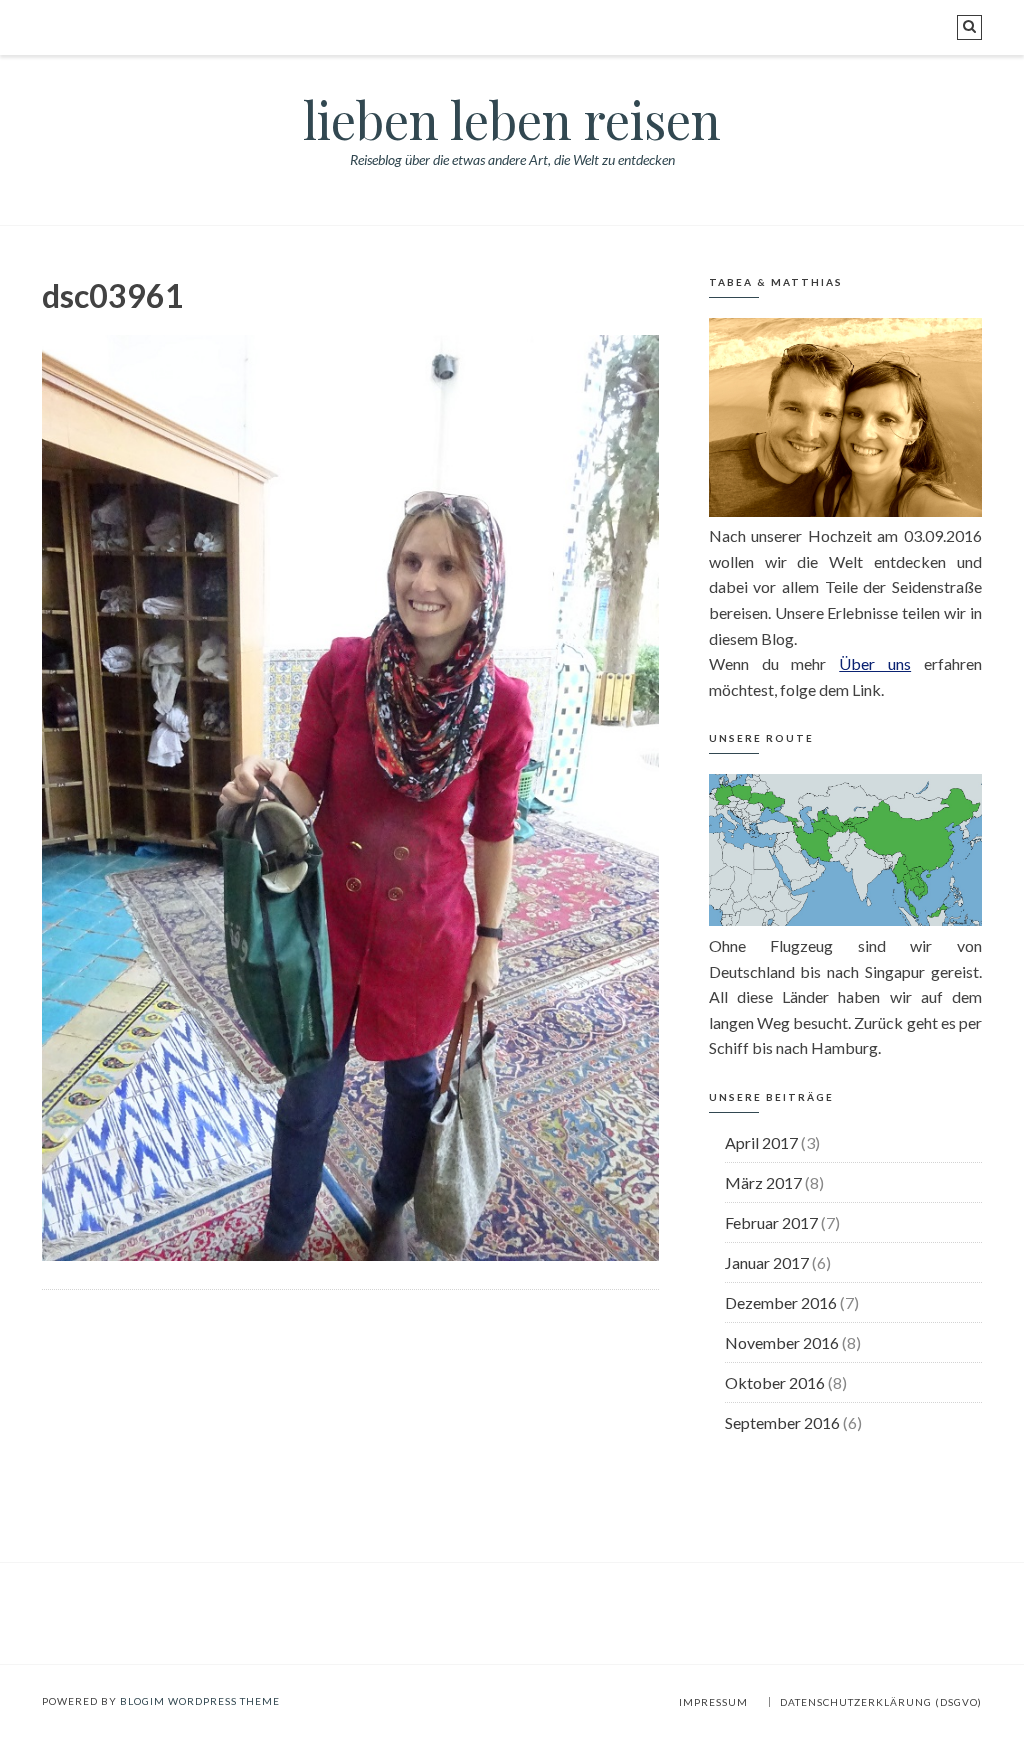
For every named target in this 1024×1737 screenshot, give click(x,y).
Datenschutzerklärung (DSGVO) (881, 1702)
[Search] (969, 27)
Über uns (875, 663)
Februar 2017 (771, 1222)
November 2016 (782, 1342)
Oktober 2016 (775, 1382)
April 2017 (761, 1142)
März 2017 (763, 1182)
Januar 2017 (767, 1262)
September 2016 (782, 1422)
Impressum (713, 1702)
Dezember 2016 (781, 1302)
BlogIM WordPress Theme (200, 1701)
